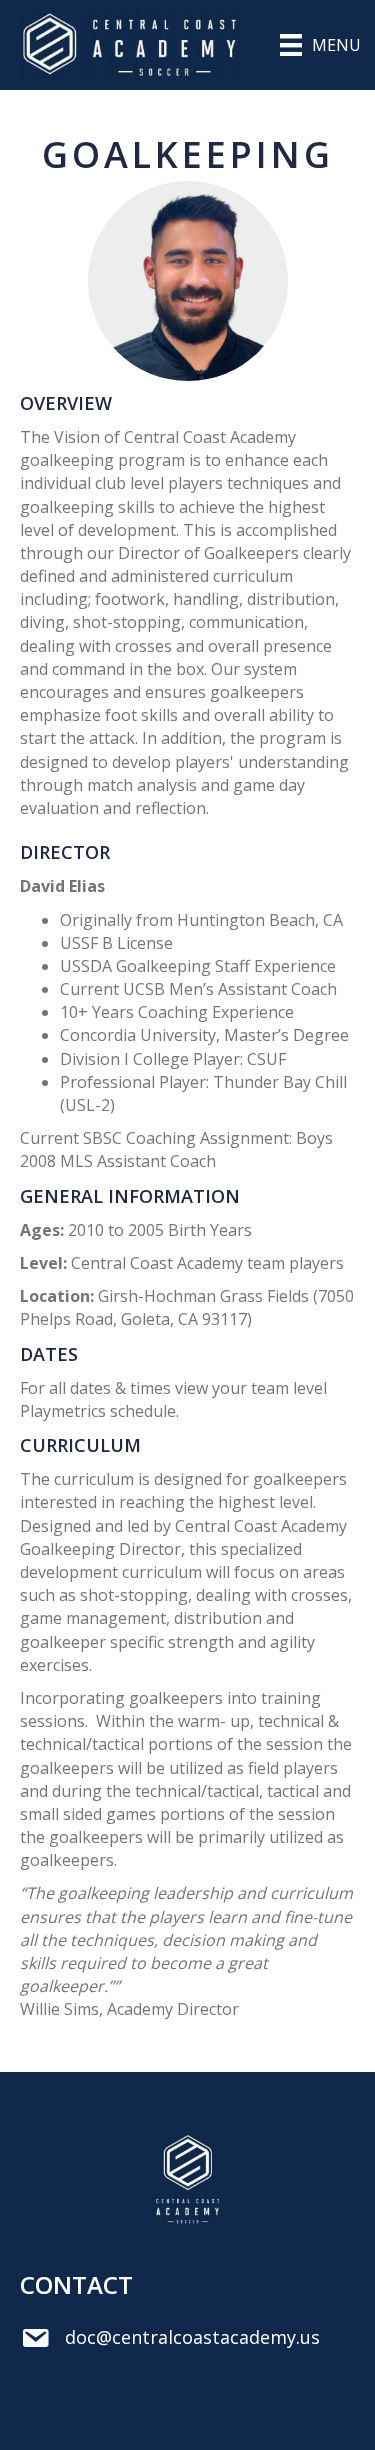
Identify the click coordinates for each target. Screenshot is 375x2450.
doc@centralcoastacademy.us (192, 2337)
